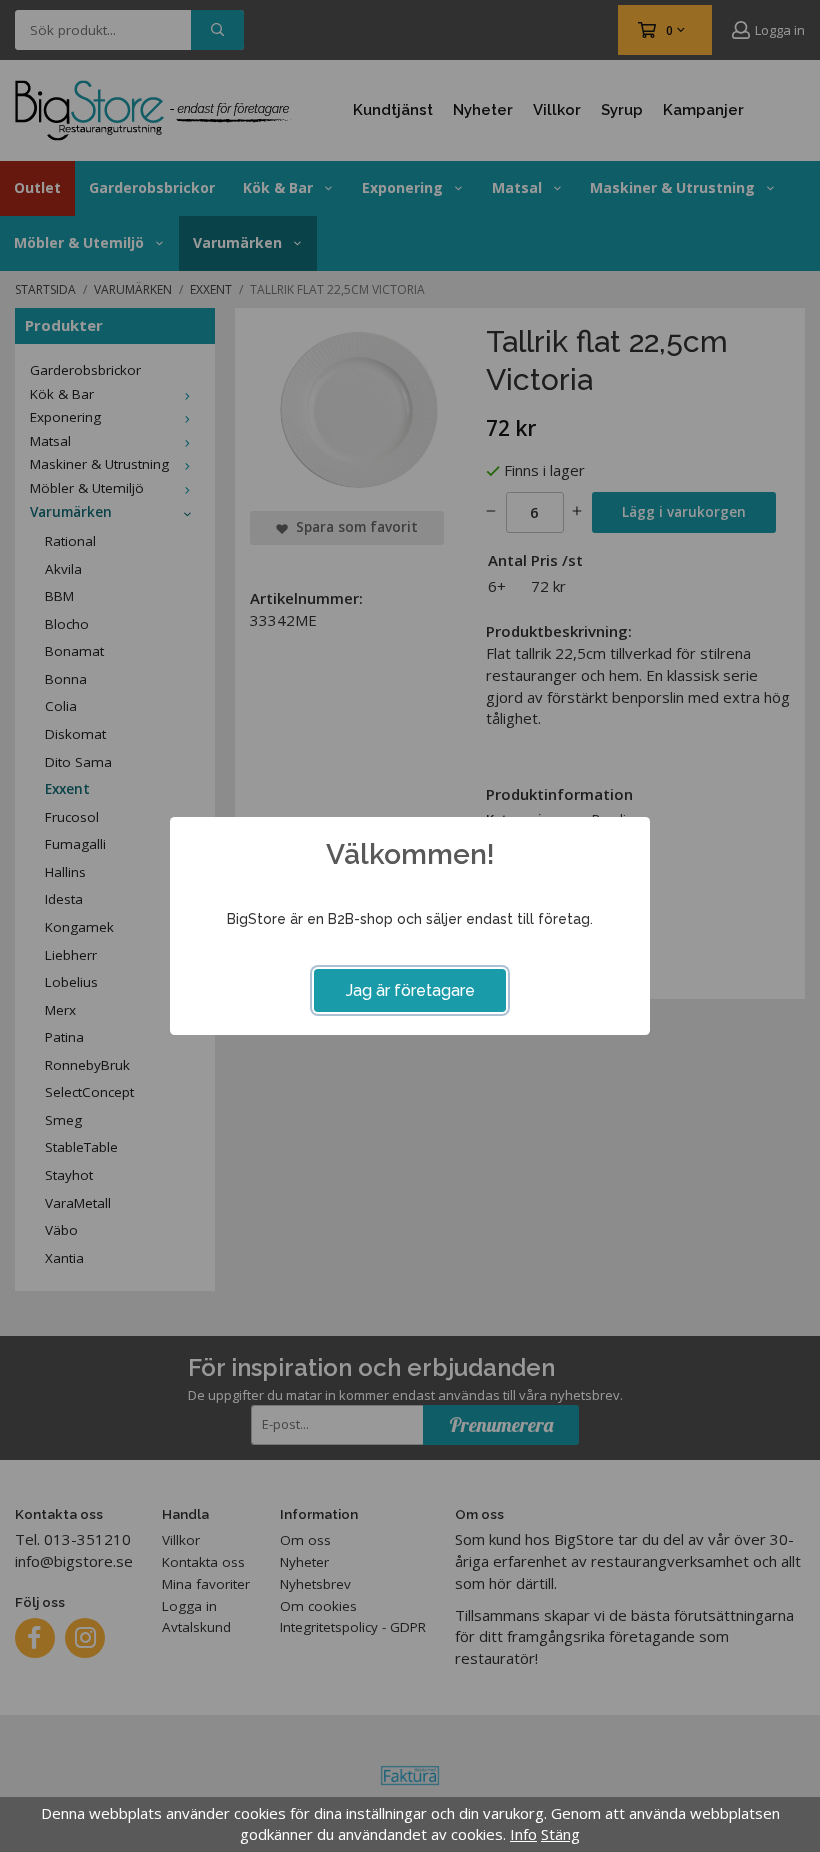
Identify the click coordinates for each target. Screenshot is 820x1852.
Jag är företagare (410, 990)
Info (523, 1834)
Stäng (560, 1834)
